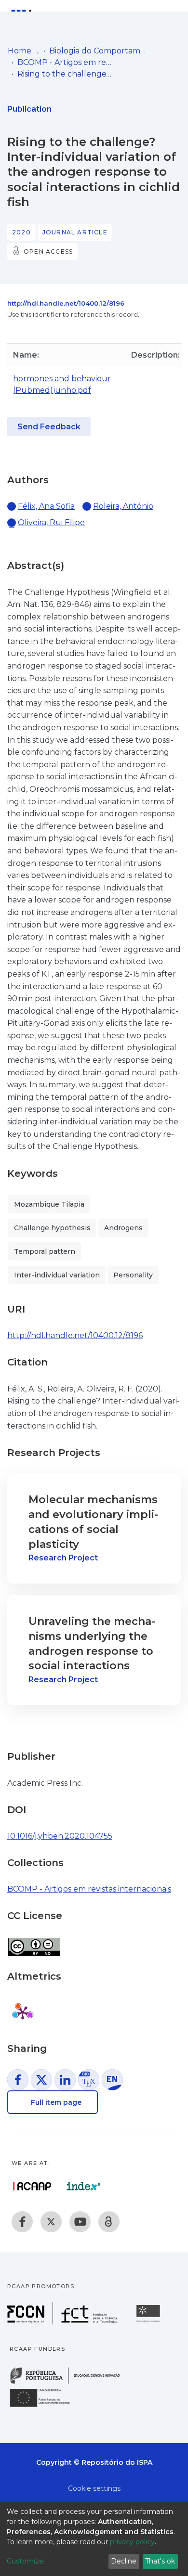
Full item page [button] (55, 2102)
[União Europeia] (45, 2406)
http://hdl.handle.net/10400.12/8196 (66, 303)
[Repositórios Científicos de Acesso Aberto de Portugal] (32, 2186)
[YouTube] (80, 2222)
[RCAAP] (109, 2222)
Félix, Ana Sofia (46, 506)
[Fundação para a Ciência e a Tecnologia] (64, 2322)
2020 (21, 232)
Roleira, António (123, 506)
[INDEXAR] (84, 2186)
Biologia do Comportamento (97, 51)
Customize (25, 2561)
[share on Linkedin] (65, 2080)
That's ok (160, 2561)
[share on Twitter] (41, 2080)
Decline (124, 2561)
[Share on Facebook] (18, 2080)
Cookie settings (94, 2488)
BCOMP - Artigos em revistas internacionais (66, 62)
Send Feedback (49, 427)
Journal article (75, 232)
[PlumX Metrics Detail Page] (23, 2012)
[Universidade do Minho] (149, 2322)
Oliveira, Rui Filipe (51, 522)
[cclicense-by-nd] (34, 1942)
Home (20, 51)
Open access (48, 251)
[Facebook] (22, 2222)
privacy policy (132, 2542)
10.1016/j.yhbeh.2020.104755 (60, 1836)
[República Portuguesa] (70, 2383)
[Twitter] (51, 2222)
